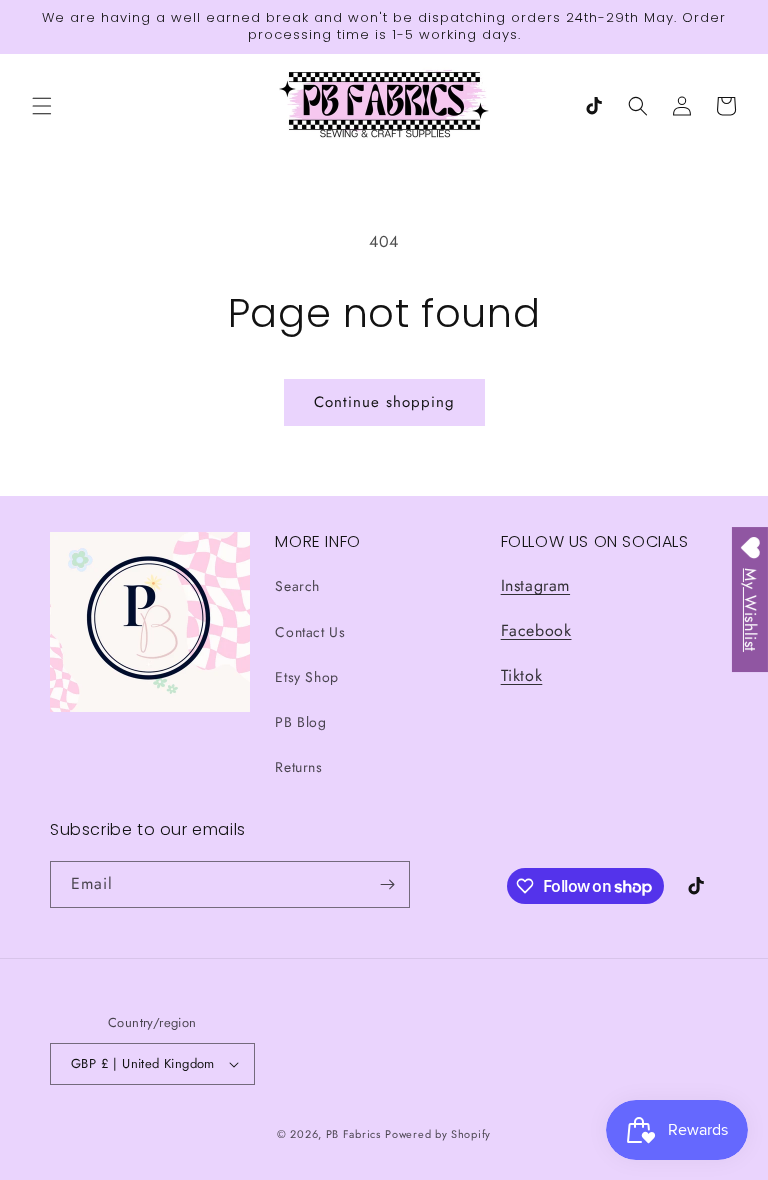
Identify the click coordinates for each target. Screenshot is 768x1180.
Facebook (536, 630)
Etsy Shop (306, 677)
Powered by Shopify (438, 1134)
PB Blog (300, 722)
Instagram (535, 585)
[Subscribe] (387, 884)
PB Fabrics (353, 1134)
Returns (298, 767)
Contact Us (310, 632)
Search (297, 586)
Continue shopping (384, 402)
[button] (42, 106)
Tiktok (522, 675)
